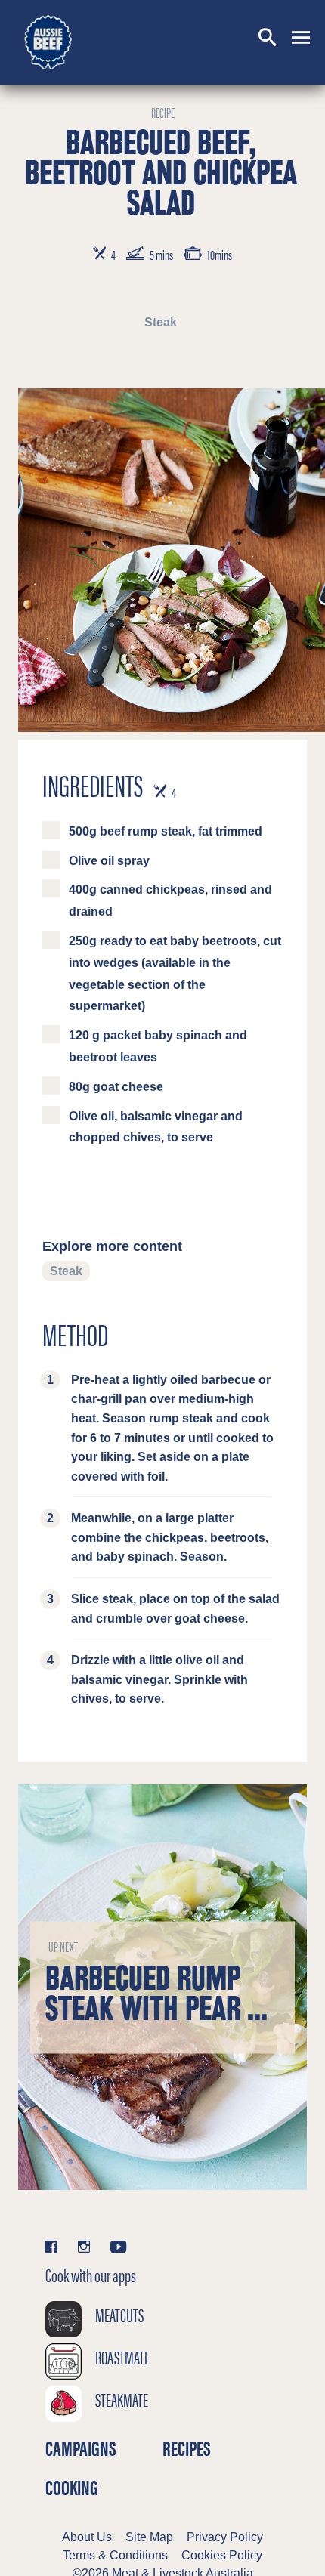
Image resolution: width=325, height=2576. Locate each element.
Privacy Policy (225, 2537)
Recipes (187, 2448)
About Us (87, 2537)
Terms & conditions (115, 2555)
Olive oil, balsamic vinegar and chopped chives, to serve (156, 1127)
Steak (161, 322)
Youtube (118, 2246)
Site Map (149, 2537)
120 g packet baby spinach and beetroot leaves (158, 1046)
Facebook (56, 2246)
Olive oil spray (109, 861)
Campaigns (81, 2448)
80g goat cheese (116, 1087)
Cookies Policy (222, 2555)
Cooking (72, 2488)
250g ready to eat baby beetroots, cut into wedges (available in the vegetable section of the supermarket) (175, 973)
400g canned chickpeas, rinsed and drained (170, 900)
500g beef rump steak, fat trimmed (166, 831)
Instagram (84, 2246)
